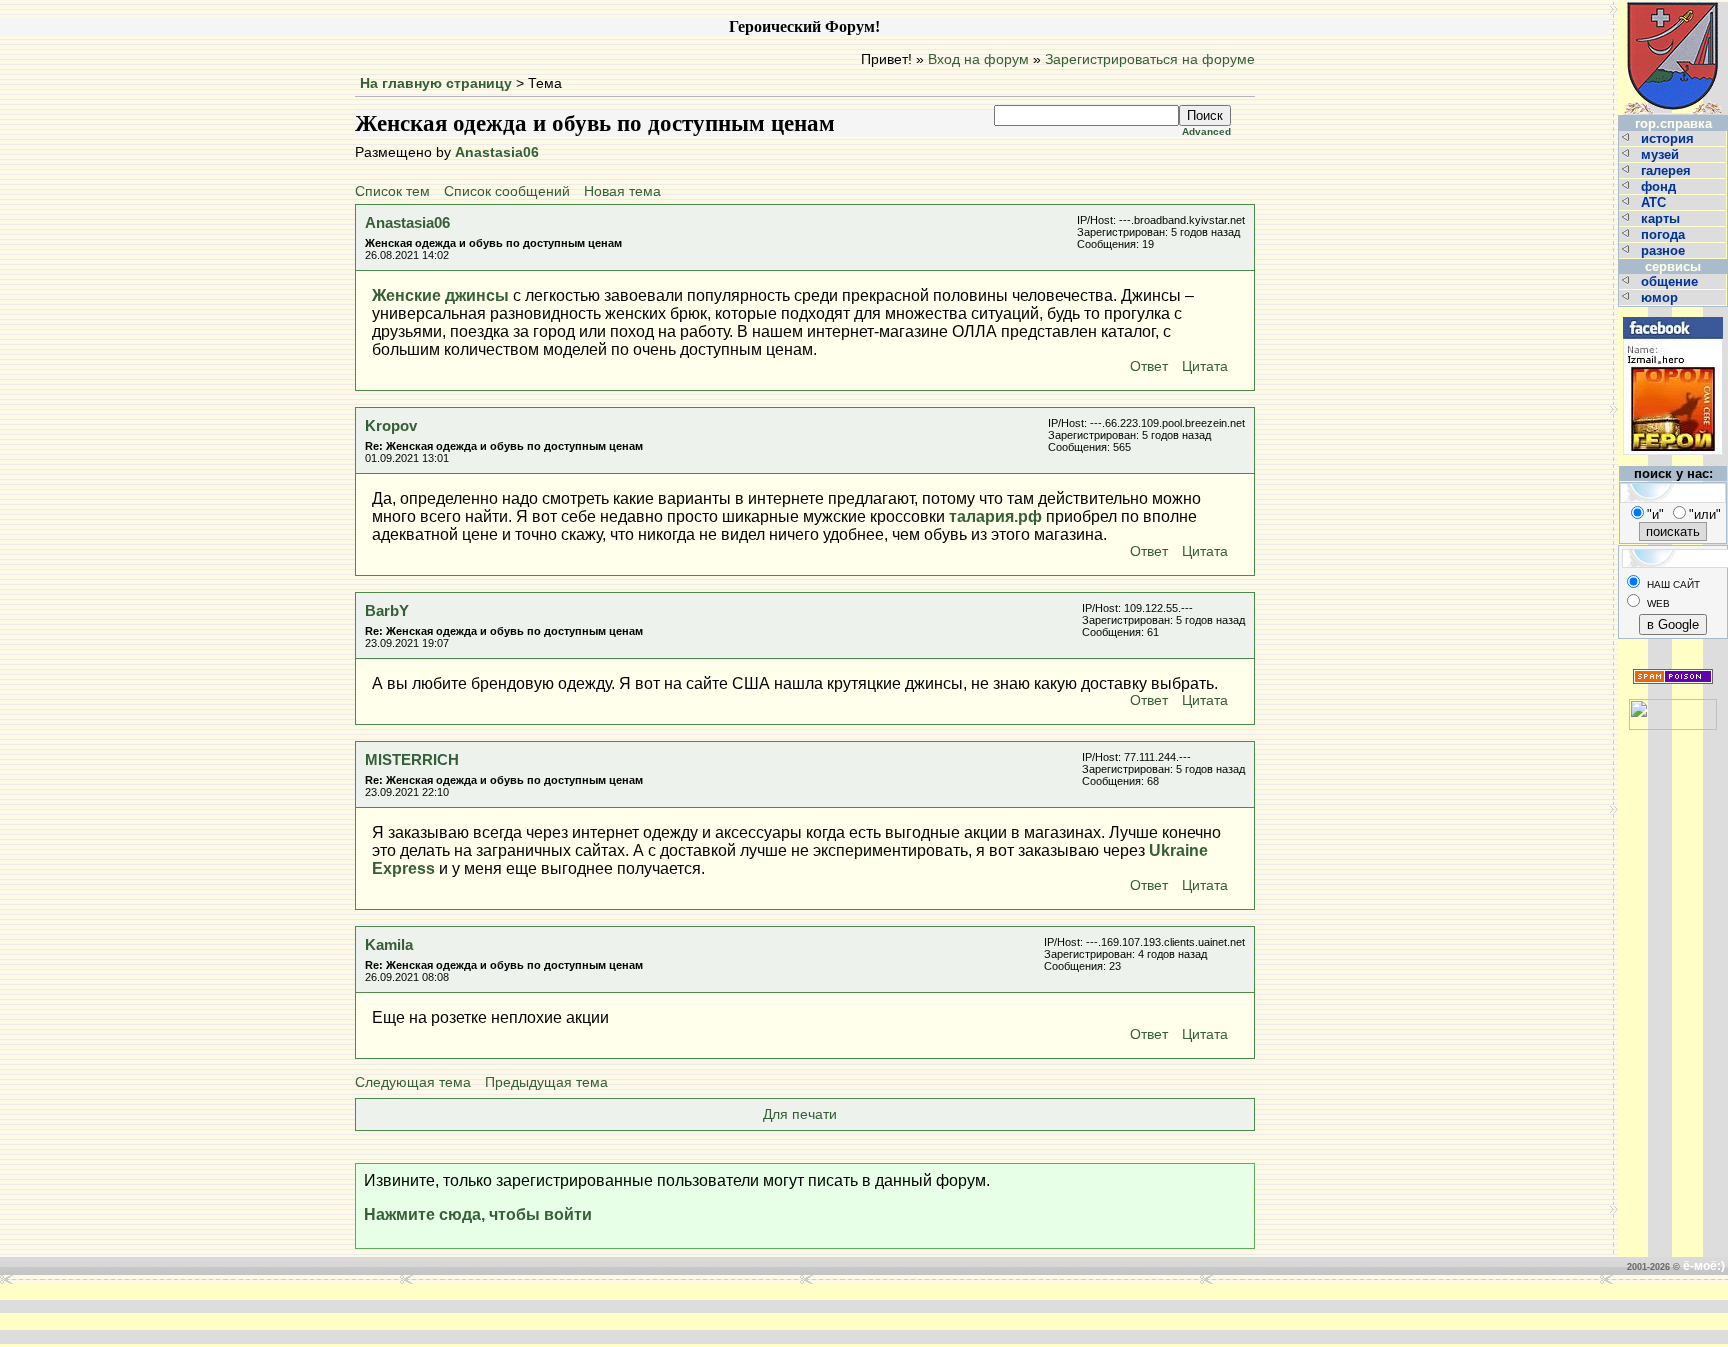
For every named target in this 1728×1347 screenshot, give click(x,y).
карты (1662, 218)
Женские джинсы (440, 295)
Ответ (1149, 366)
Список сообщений (507, 191)
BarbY (387, 610)
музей (1662, 154)
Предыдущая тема (546, 1082)
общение (1671, 281)
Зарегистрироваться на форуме (1150, 59)
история (1669, 138)
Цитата (1205, 366)
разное (1665, 250)
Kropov (391, 425)
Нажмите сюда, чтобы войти (478, 1214)
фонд (1660, 186)
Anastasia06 (497, 152)
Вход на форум (978, 59)
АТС (1655, 202)
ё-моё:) (1704, 1266)
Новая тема (622, 191)
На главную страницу (436, 83)
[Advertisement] (562, 1314)
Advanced (1206, 131)
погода (1665, 234)
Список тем (392, 191)
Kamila (389, 944)
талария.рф (995, 516)
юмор (1661, 297)
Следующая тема (413, 1082)
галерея (1668, 170)
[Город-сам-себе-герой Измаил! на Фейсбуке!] (1673, 314)
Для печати (800, 1114)
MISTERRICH (412, 759)
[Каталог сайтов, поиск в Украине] (1673, 706)
